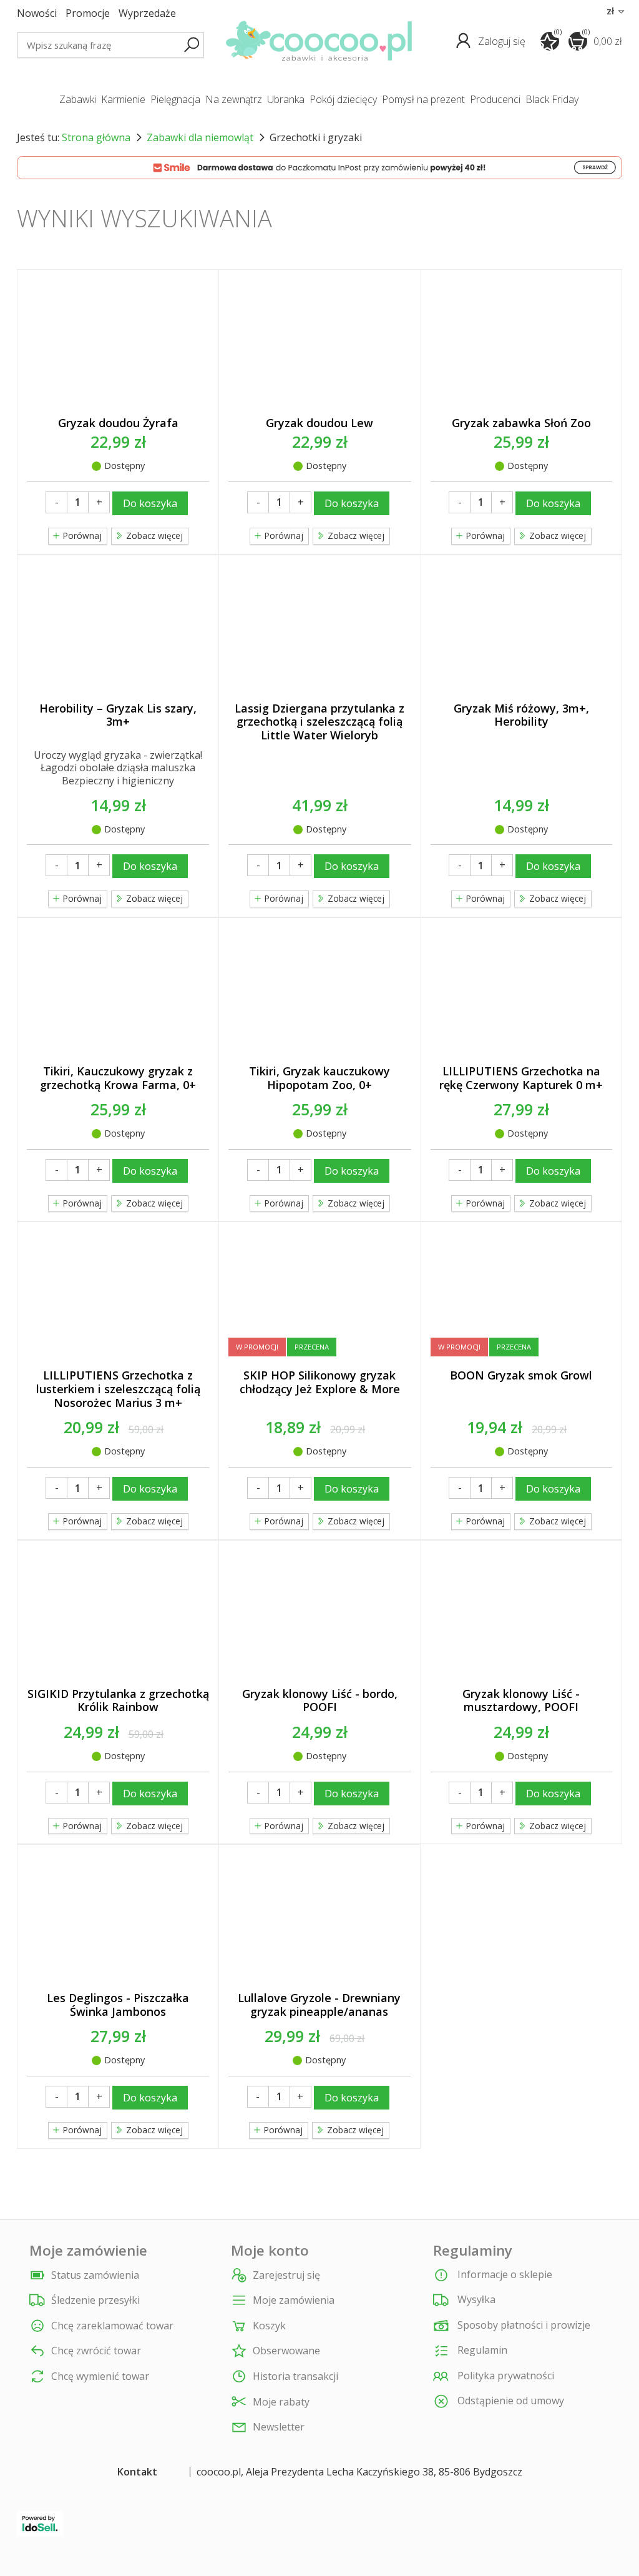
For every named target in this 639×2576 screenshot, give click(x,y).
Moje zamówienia (294, 2300)
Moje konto (270, 2251)
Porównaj (81, 535)
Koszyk (269, 2326)
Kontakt (137, 2472)
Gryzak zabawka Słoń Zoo (521, 423)
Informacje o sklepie (504, 2274)
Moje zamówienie (88, 2251)
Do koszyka (150, 503)
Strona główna (96, 137)
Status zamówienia (95, 2275)
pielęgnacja (175, 99)
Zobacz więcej (556, 535)
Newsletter (279, 2427)
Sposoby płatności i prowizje (523, 2325)
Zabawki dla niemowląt (200, 137)
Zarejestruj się (286, 2275)
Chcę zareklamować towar (112, 2326)
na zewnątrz (234, 99)
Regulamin (481, 2350)
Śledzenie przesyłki (95, 2300)
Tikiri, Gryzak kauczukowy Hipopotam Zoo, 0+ (319, 1078)
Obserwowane (286, 2351)
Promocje (88, 13)
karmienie (123, 99)
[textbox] (110, 45)
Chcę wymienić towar (100, 2376)
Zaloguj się (503, 41)
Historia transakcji (295, 2376)
